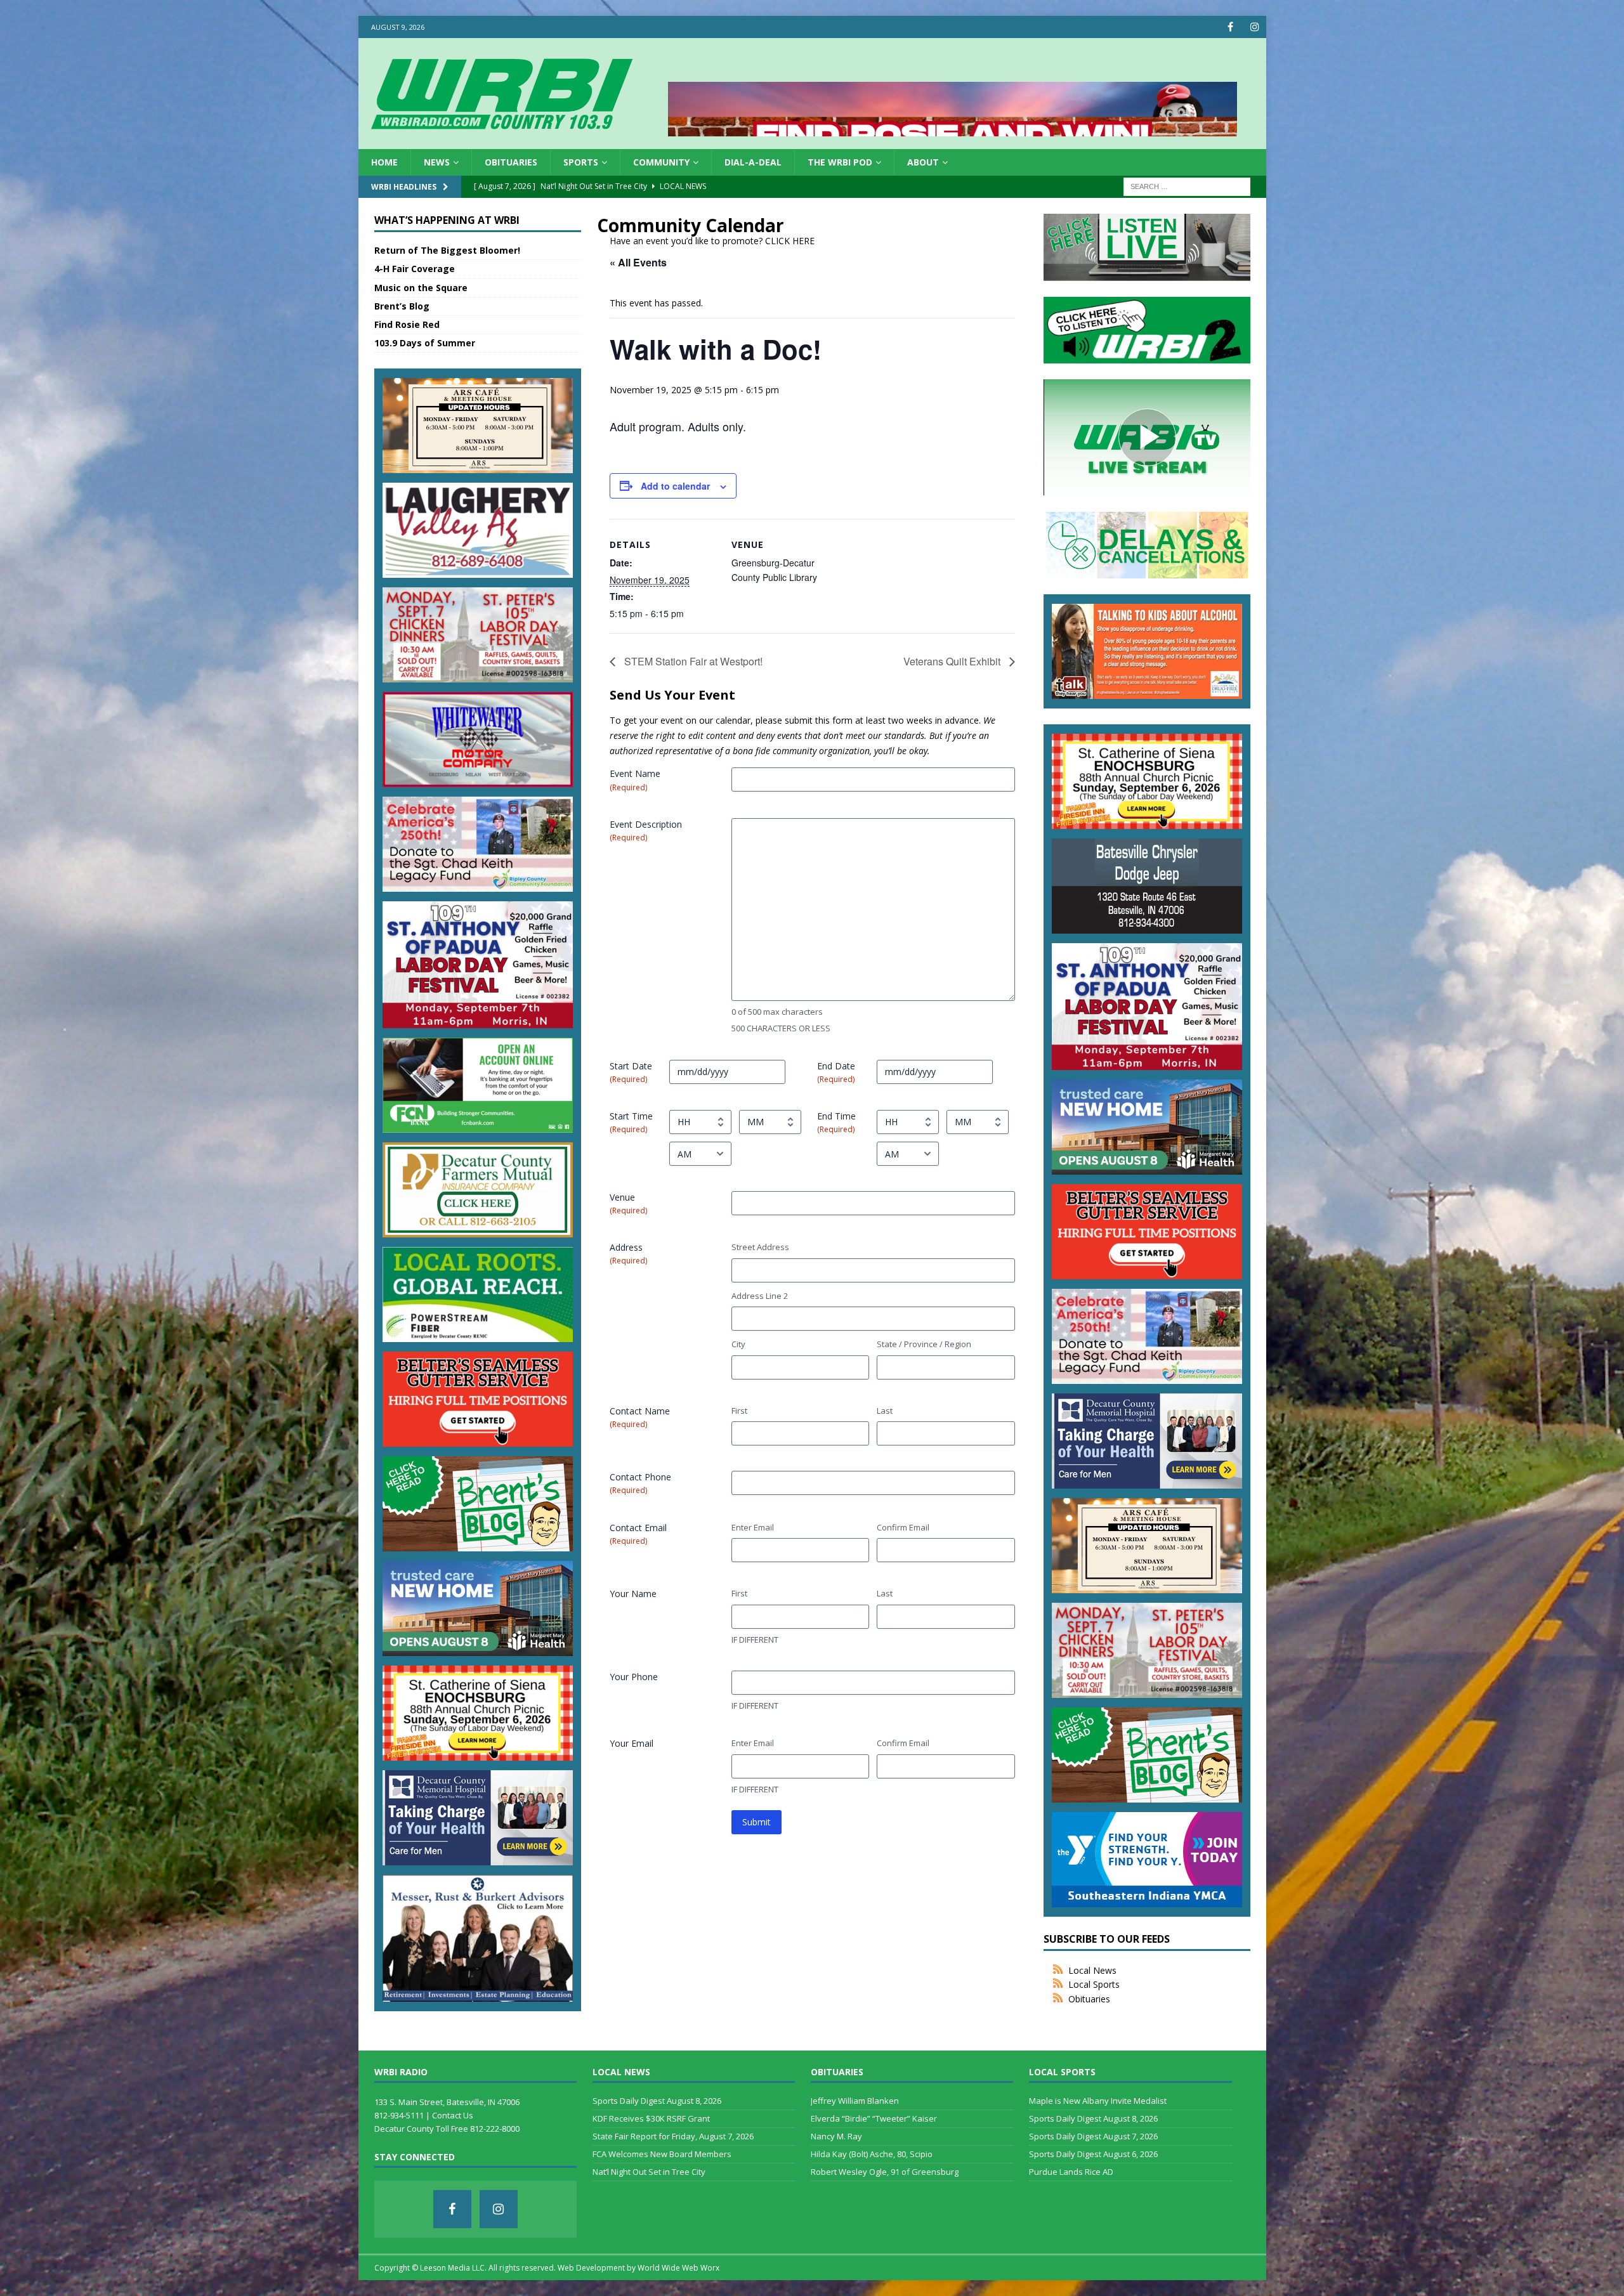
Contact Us (453, 2115)
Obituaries (511, 162)
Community (661, 162)
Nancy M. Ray (836, 2136)
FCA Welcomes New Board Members (662, 2154)
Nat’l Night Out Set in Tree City (649, 2172)
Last (885, 1411)
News (437, 162)
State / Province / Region (924, 1344)
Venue (628, 1203)
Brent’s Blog (402, 306)
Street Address (760, 1247)
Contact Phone (640, 1483)
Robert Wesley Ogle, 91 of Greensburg (885, 2172)
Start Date (631, 1072)
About (923, 162)
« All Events (638, 262)
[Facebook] (1230, 27)
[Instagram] (1255, 27)
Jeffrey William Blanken (855, 2101)
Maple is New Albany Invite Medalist (1098, 2101)
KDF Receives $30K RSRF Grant (651, 2118)
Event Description (646, 831)
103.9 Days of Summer (425, 343)
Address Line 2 (760, 1296)
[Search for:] (1187, 186)
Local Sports (1094, 1984)
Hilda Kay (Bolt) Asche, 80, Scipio (872, 2154)
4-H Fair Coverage (415, 269)
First (739, 1411)
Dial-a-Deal (753, 162)
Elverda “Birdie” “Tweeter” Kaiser (874, 2118)
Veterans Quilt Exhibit (953, 661)
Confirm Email (903, 1527)
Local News (1092, 1970)
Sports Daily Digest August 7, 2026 (1093, 2136)
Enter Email (753, 1527)
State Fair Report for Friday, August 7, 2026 (673, 2136)
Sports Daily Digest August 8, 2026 (657, 2101)
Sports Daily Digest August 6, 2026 (1093, 2154)
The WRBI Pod (840, 162)
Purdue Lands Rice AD (1071, 2172)
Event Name (635, 780)
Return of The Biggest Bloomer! (447, 250)
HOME (384, 162)
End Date (836, 1072)
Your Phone (634, 1677)
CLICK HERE (790, 241)
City (738, 1344)
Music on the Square (421, 288)
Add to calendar (675, 486)
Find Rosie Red (407, 324)
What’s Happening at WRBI (447, 220)
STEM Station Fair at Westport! (692, 661)
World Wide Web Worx (678, 2268)
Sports (581, 162)
